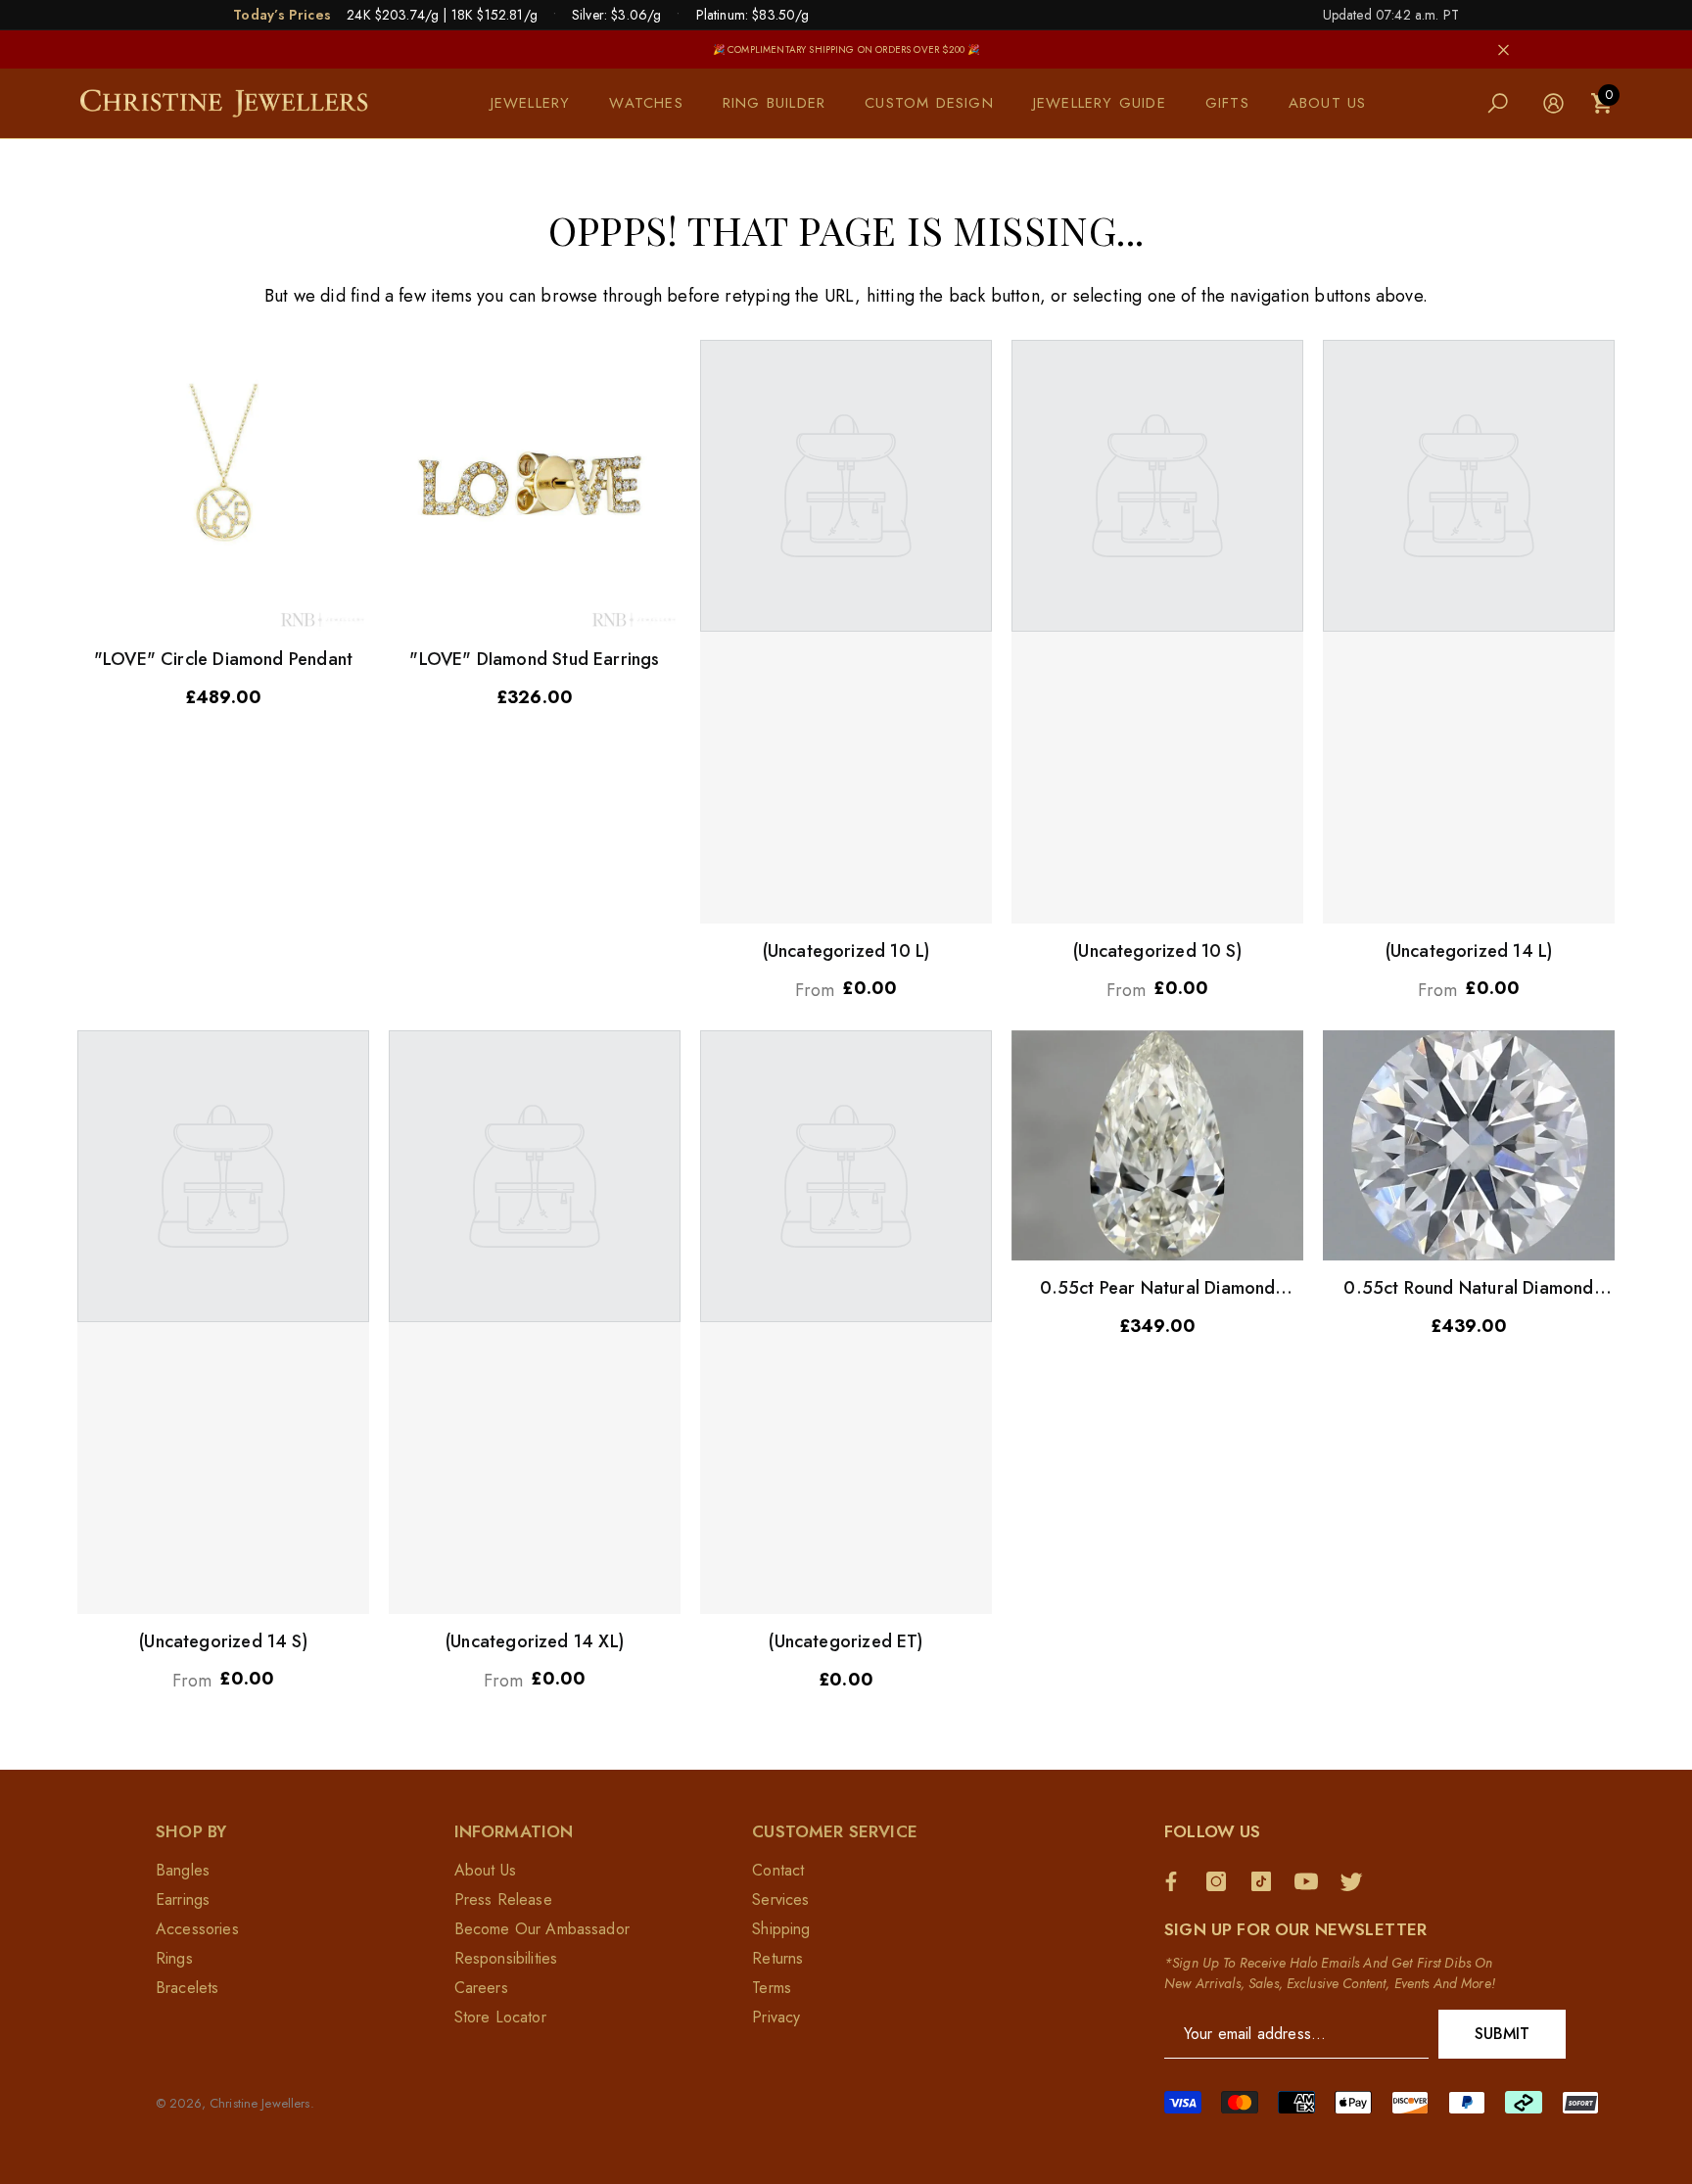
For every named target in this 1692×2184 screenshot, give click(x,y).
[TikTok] (1266, 1881)
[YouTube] (1311, 1881)
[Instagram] (1221, 1881)
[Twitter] (1356, 1881)
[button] (540, 103)
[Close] (1504, 49)
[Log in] (1553, 103)
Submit (1503, 2034)
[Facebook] (1176, 1881)
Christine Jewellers (259, 2103)
